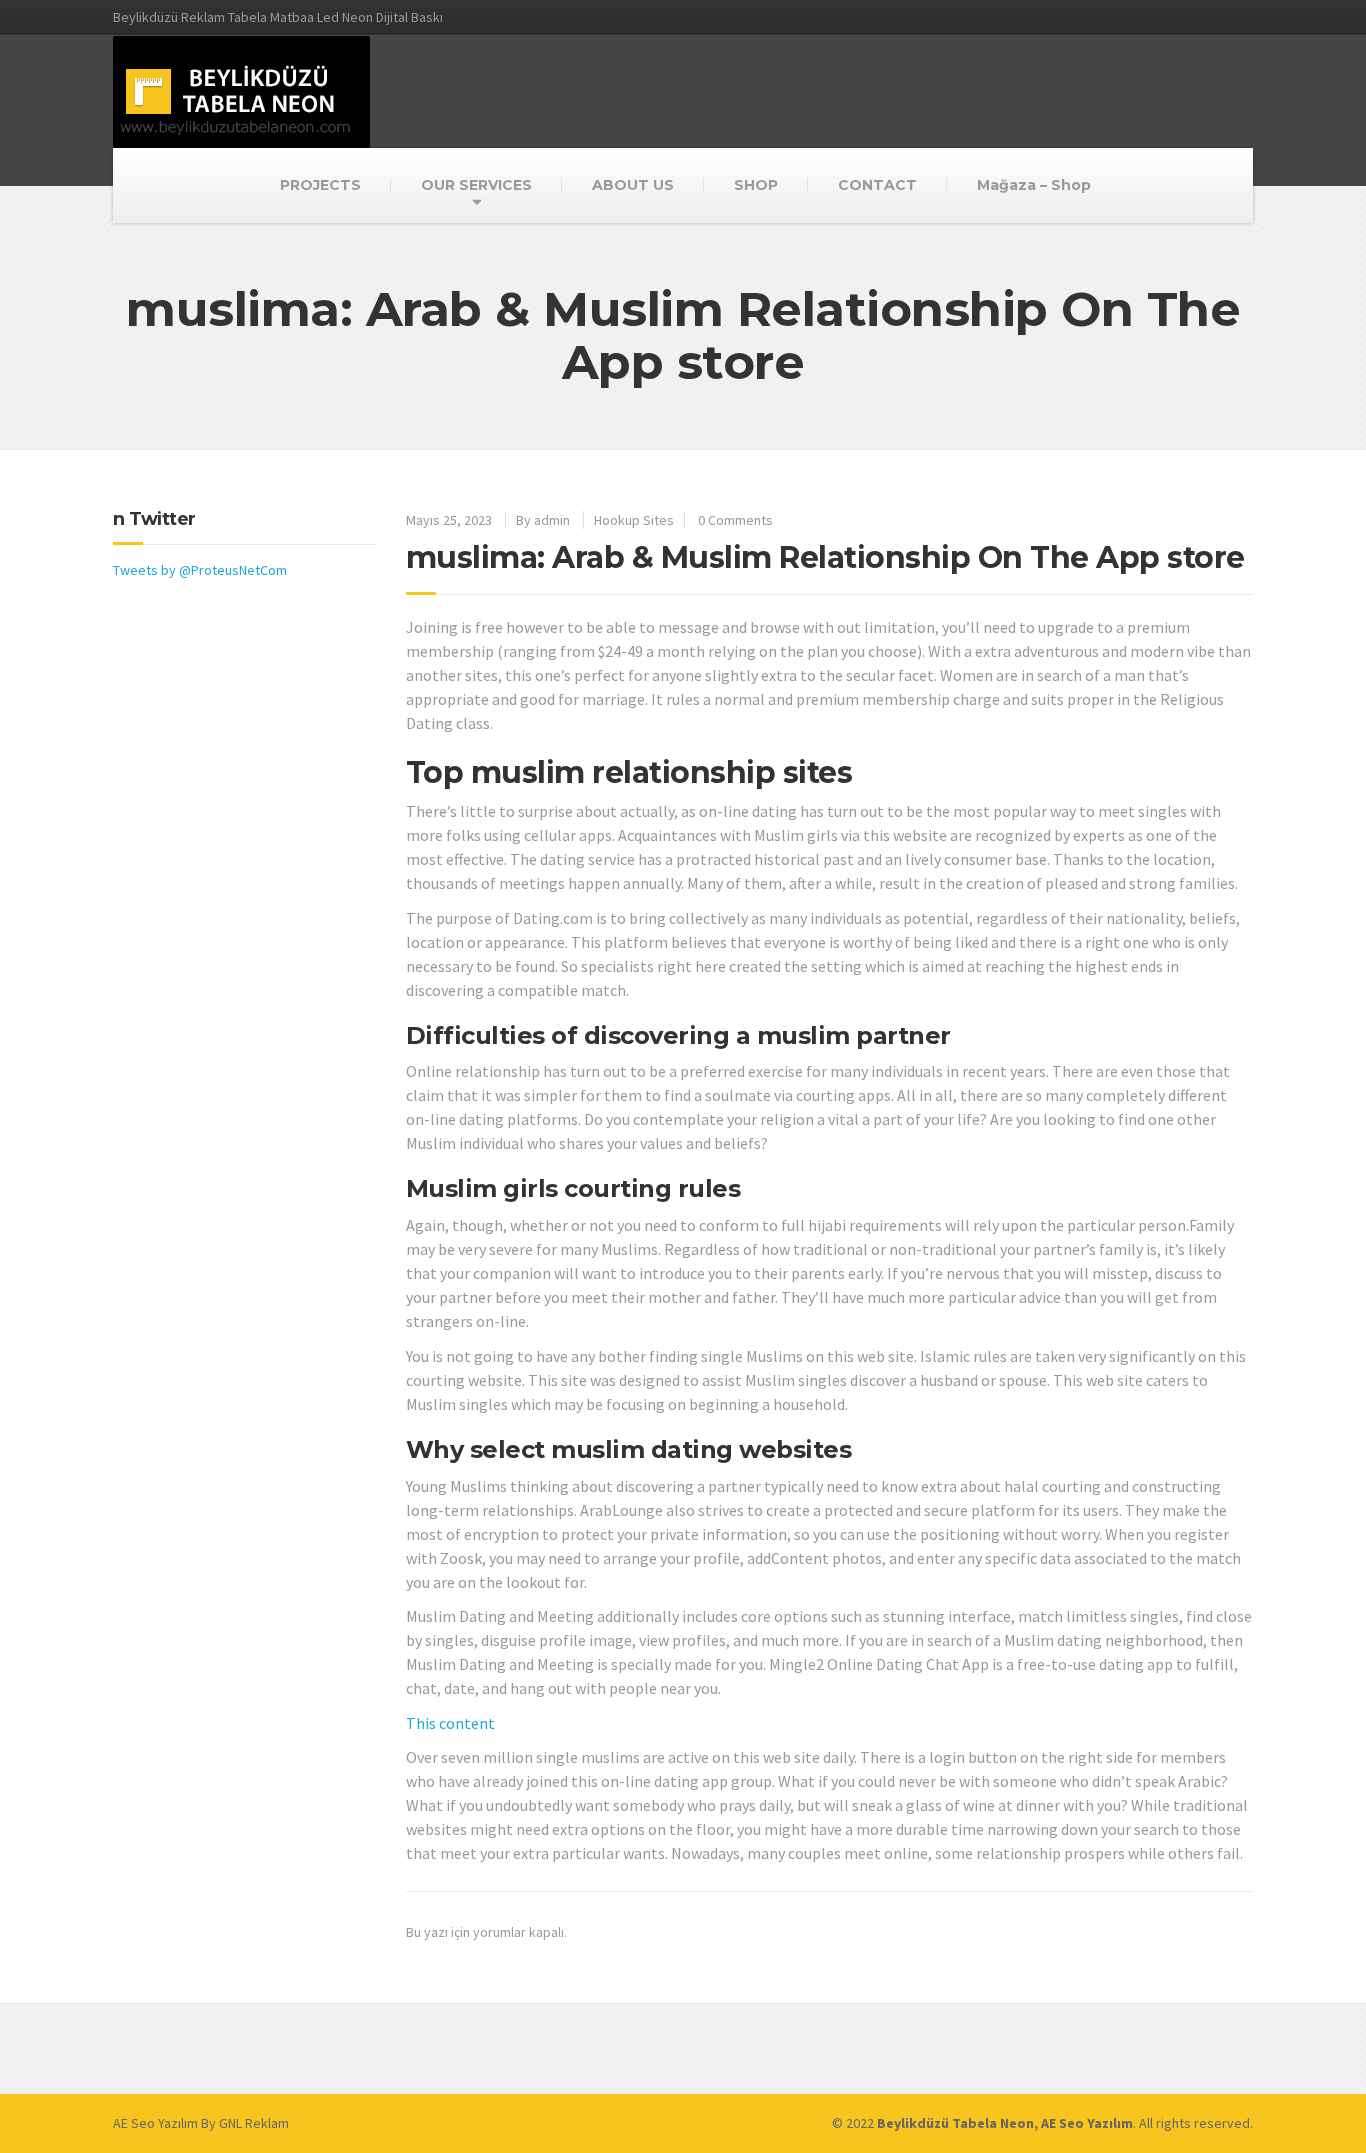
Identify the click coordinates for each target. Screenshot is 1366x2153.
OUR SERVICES (476, 185)
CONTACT (877, 185)
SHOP (756, 185)
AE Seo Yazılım (155, 2123)
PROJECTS (320, 185)
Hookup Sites (634, 520)
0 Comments (735, 520)
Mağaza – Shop (1034, 185)
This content (450, 1723)
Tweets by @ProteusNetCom (200, 570)
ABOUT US (633, 185)
